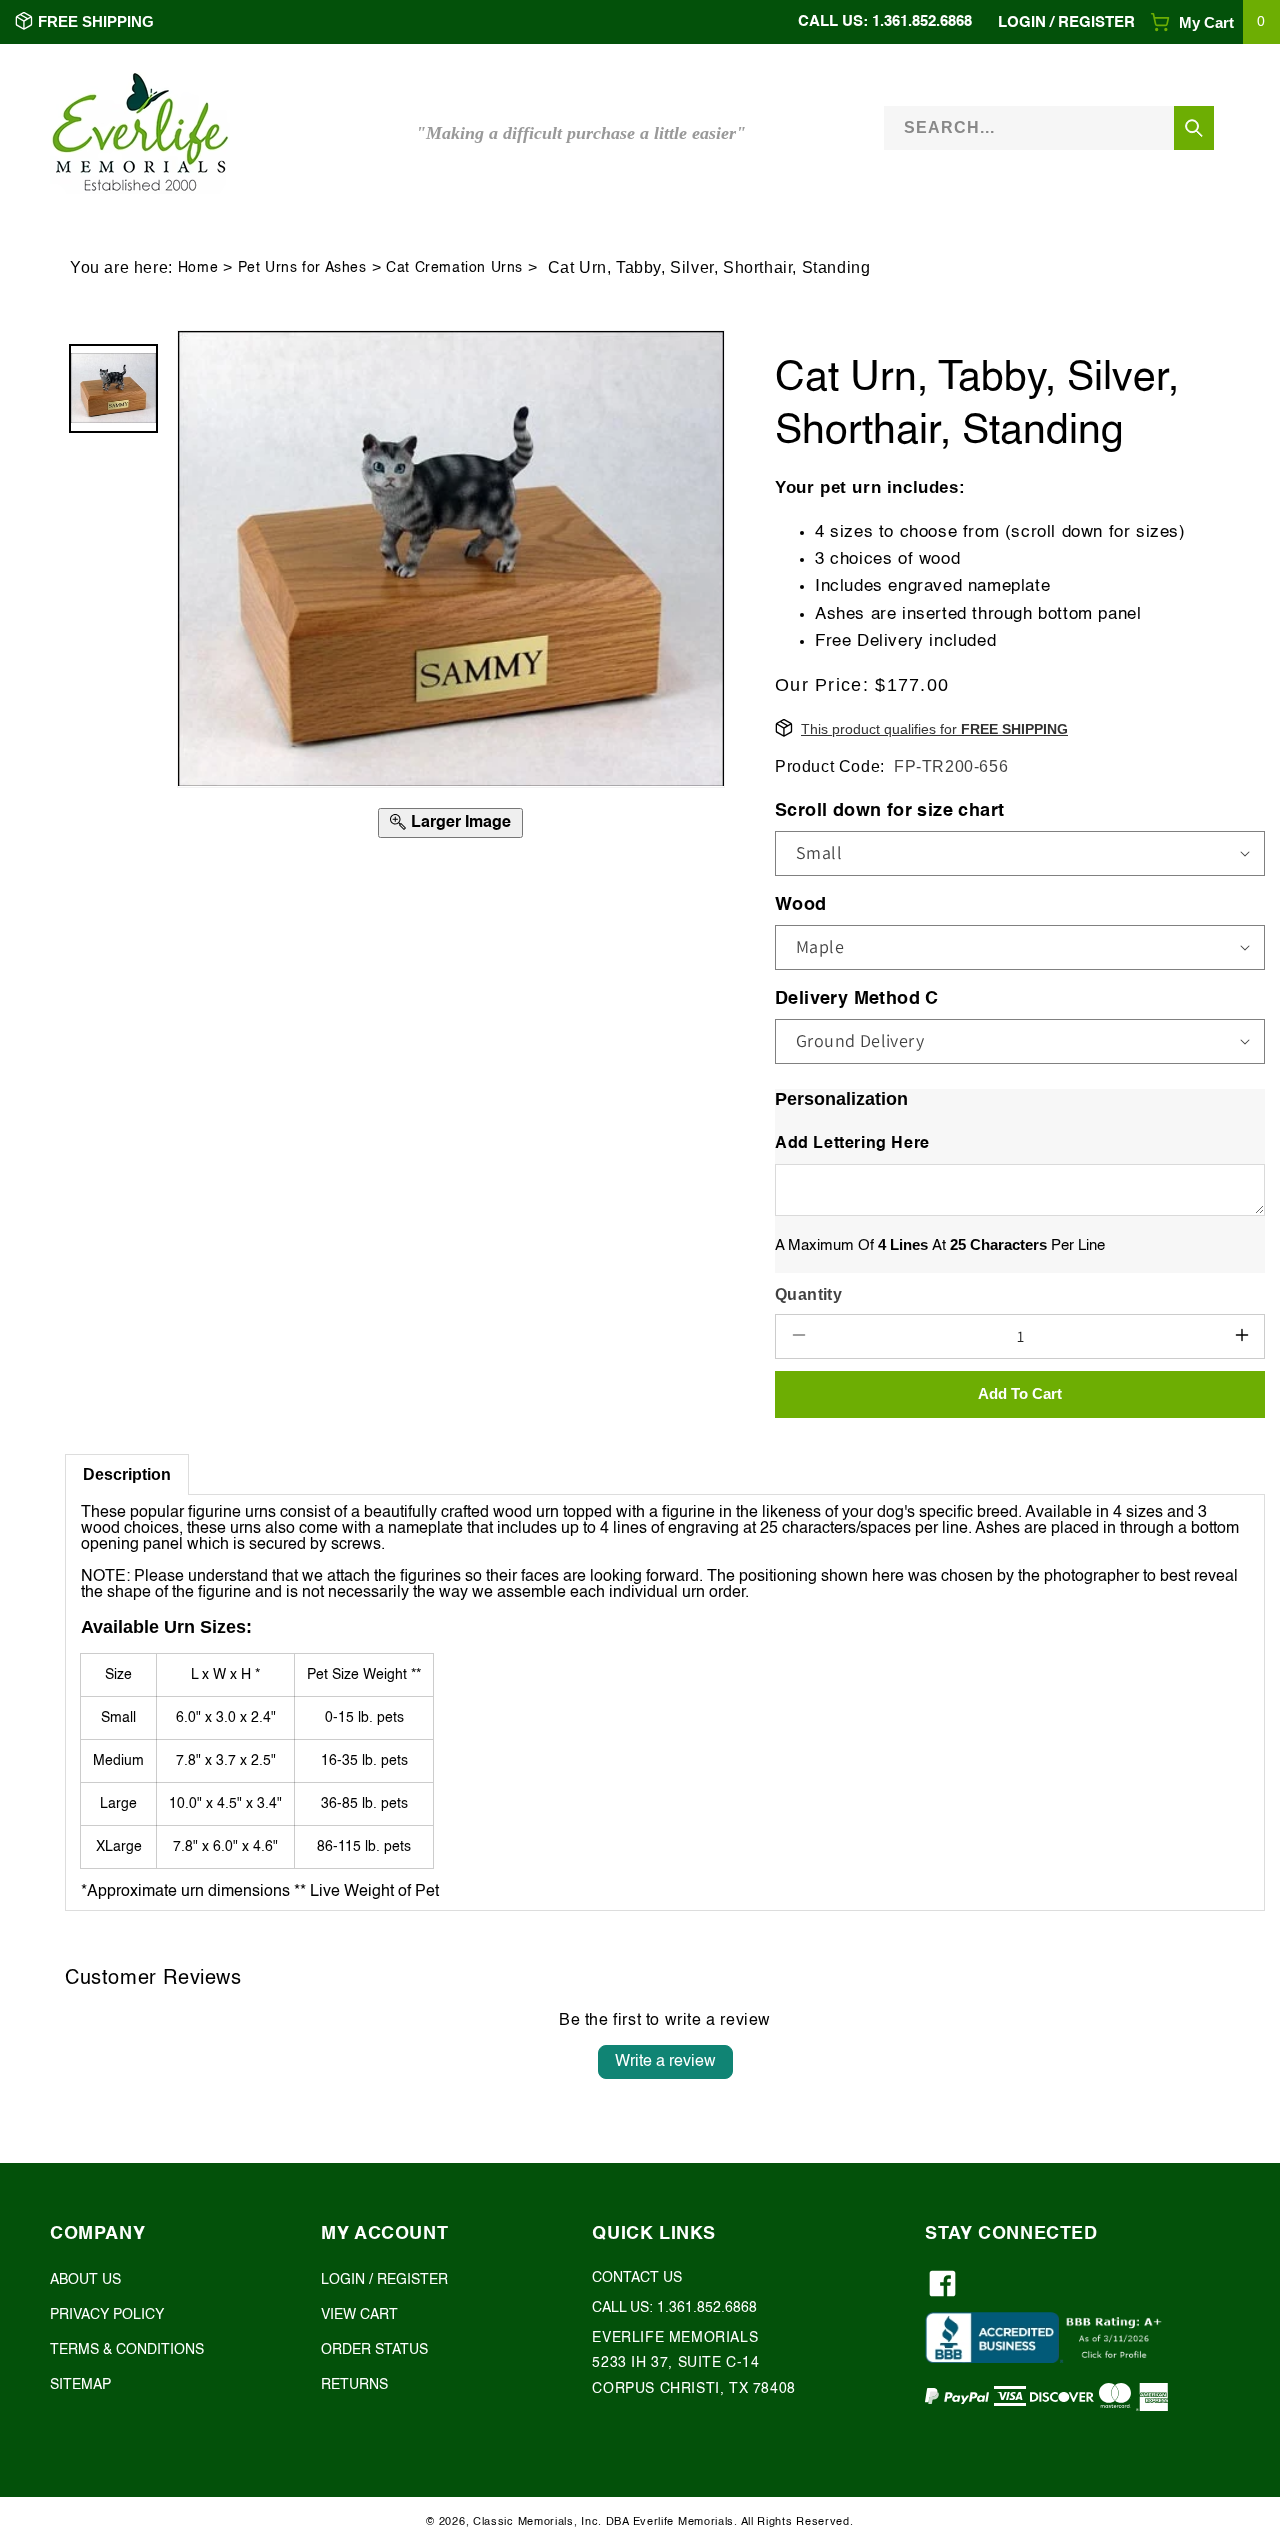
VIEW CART (359, 2316)
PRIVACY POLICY (107, 2316)
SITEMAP (80, 2386)
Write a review (665, 2062)
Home (198, 268)
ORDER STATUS (374, 2351)
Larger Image (461, 822)
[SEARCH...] (1194, 128)
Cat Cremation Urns (454, 268)
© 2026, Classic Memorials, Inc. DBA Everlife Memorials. (582, 2522)
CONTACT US (637, 2278)
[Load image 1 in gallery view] (113, 388)
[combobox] (1049, 127)
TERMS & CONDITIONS (127, 2351)
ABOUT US (85, 2280)
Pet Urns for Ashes (302, 268)
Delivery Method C (857, 998)
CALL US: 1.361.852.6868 (885, 21)
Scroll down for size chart (889, 810)
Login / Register (1066, 22)
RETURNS (354, 2386)
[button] (1215, 22)
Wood (801, 904)
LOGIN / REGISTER (384, 2280)
